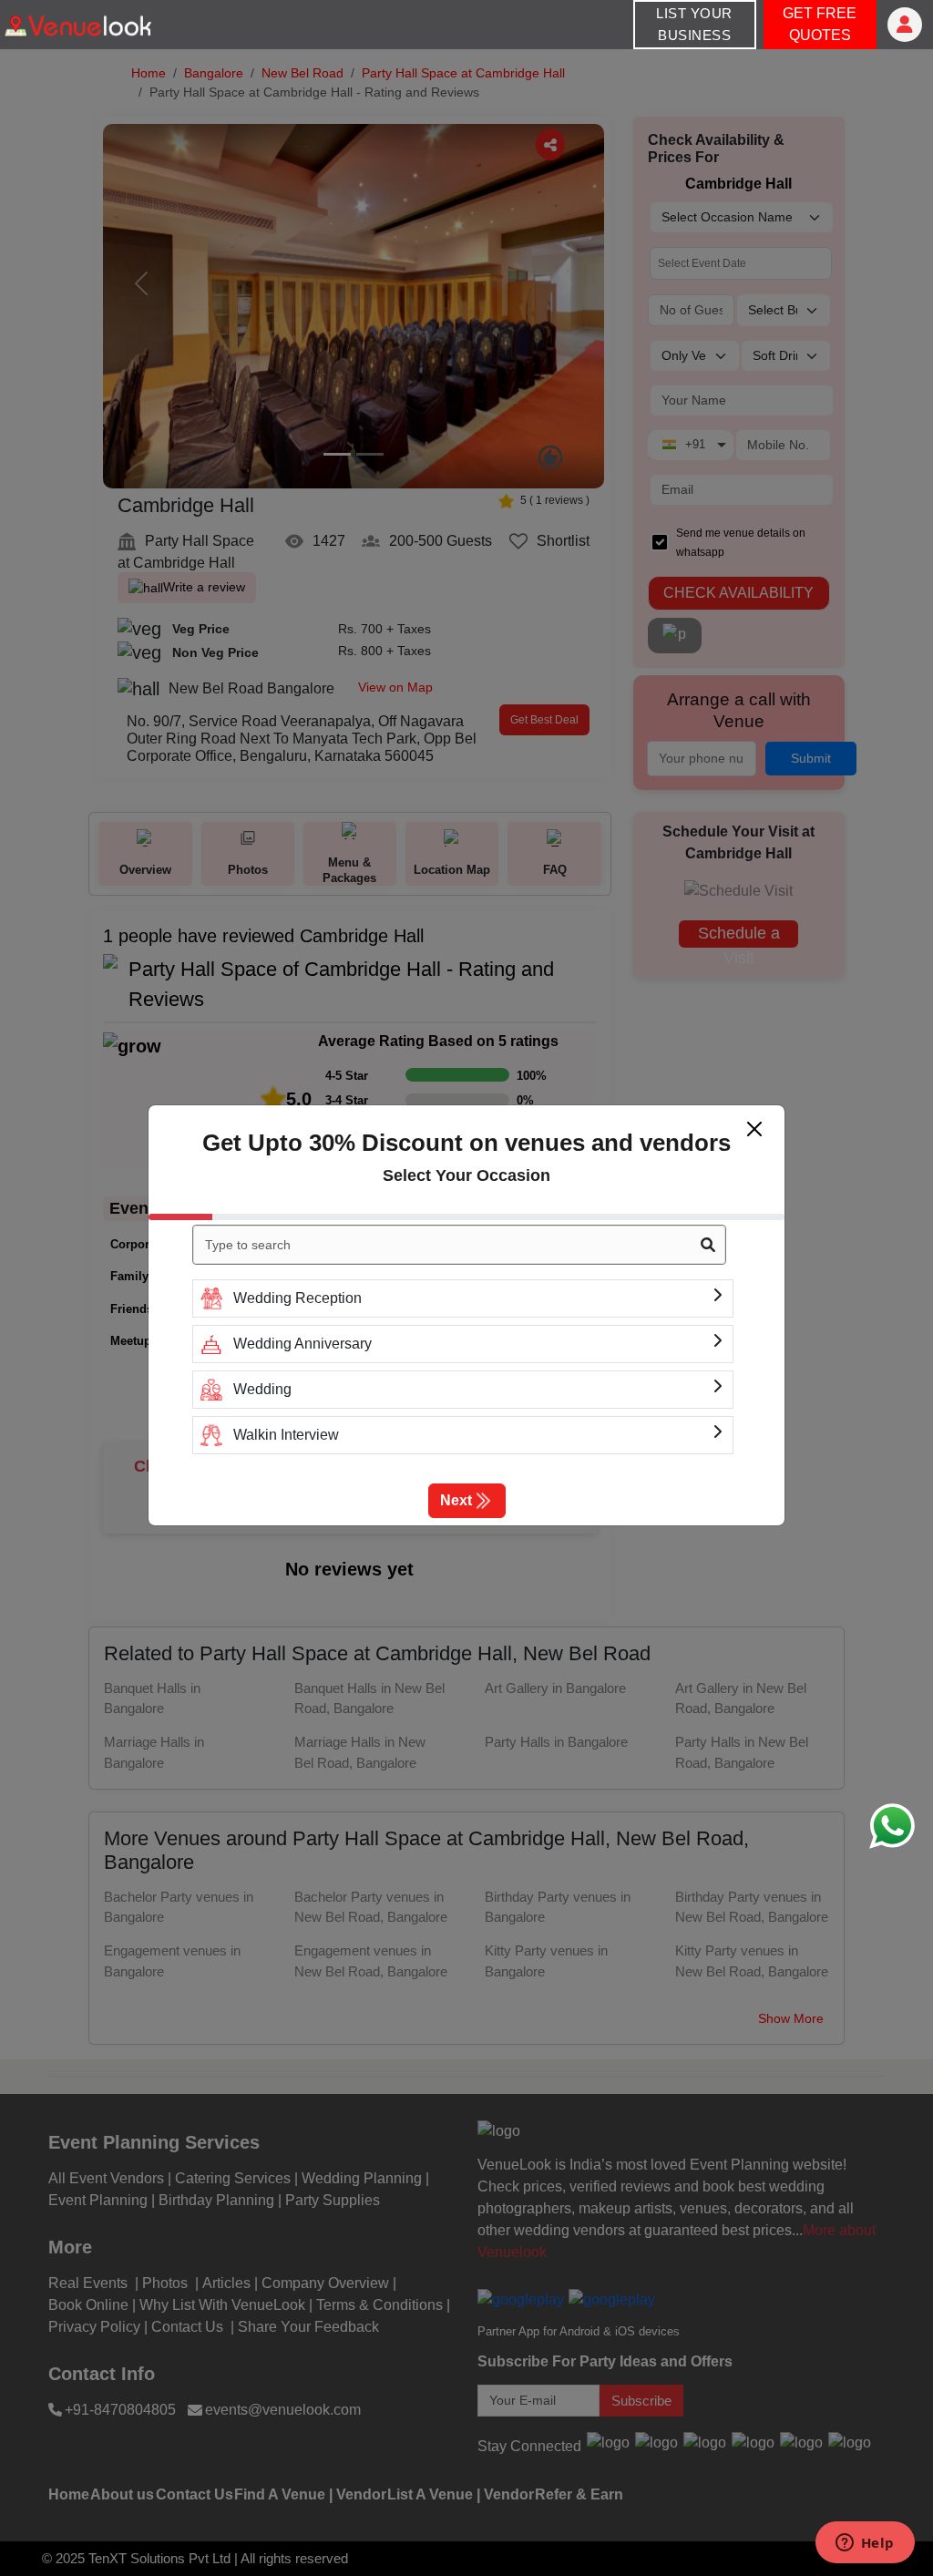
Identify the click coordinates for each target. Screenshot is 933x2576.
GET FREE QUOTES (820, 24)
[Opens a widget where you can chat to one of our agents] (865, 2544)
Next (456, 1500)
